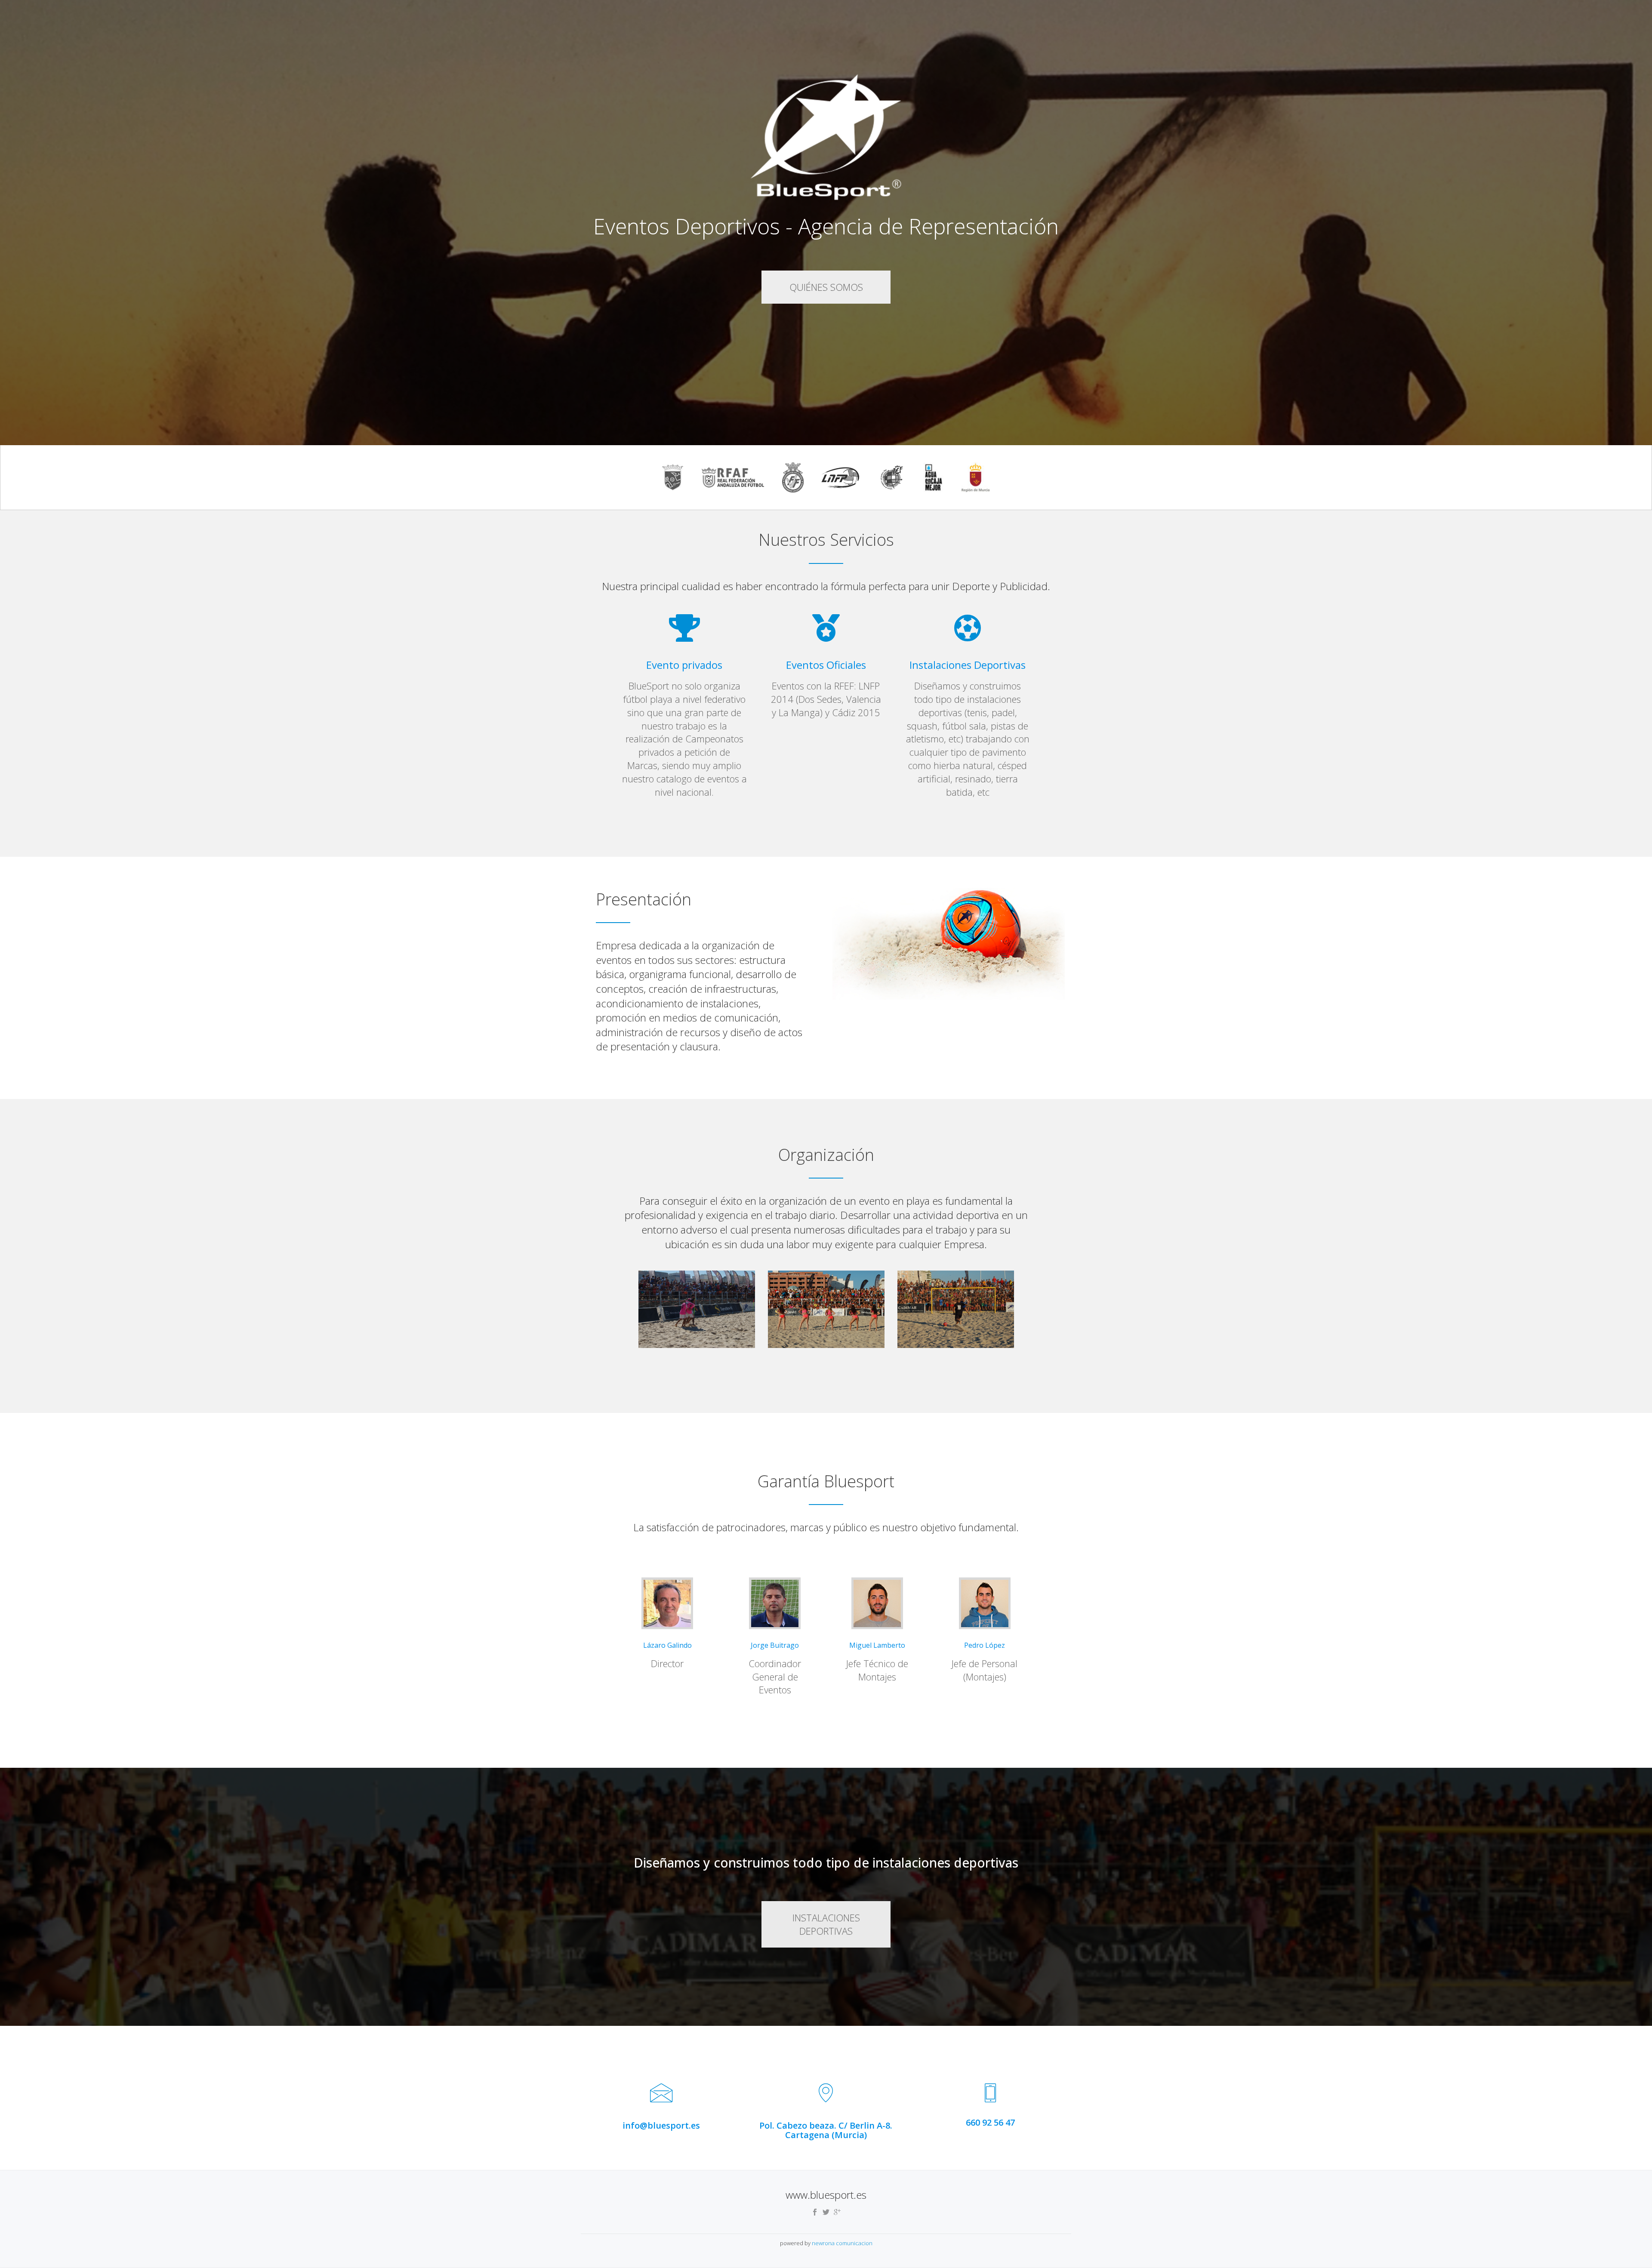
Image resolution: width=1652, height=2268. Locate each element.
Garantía (660, 7)
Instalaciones (980, 7)
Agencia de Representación (729, 7)
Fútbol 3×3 (930, 7)
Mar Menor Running (817, 7)
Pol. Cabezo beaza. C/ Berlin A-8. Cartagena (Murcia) (826, 2130)
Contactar (1031, 7)
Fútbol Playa (881, 7)
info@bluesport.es (661, 2125)
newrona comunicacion (842, 2243)
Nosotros (620, 7)
